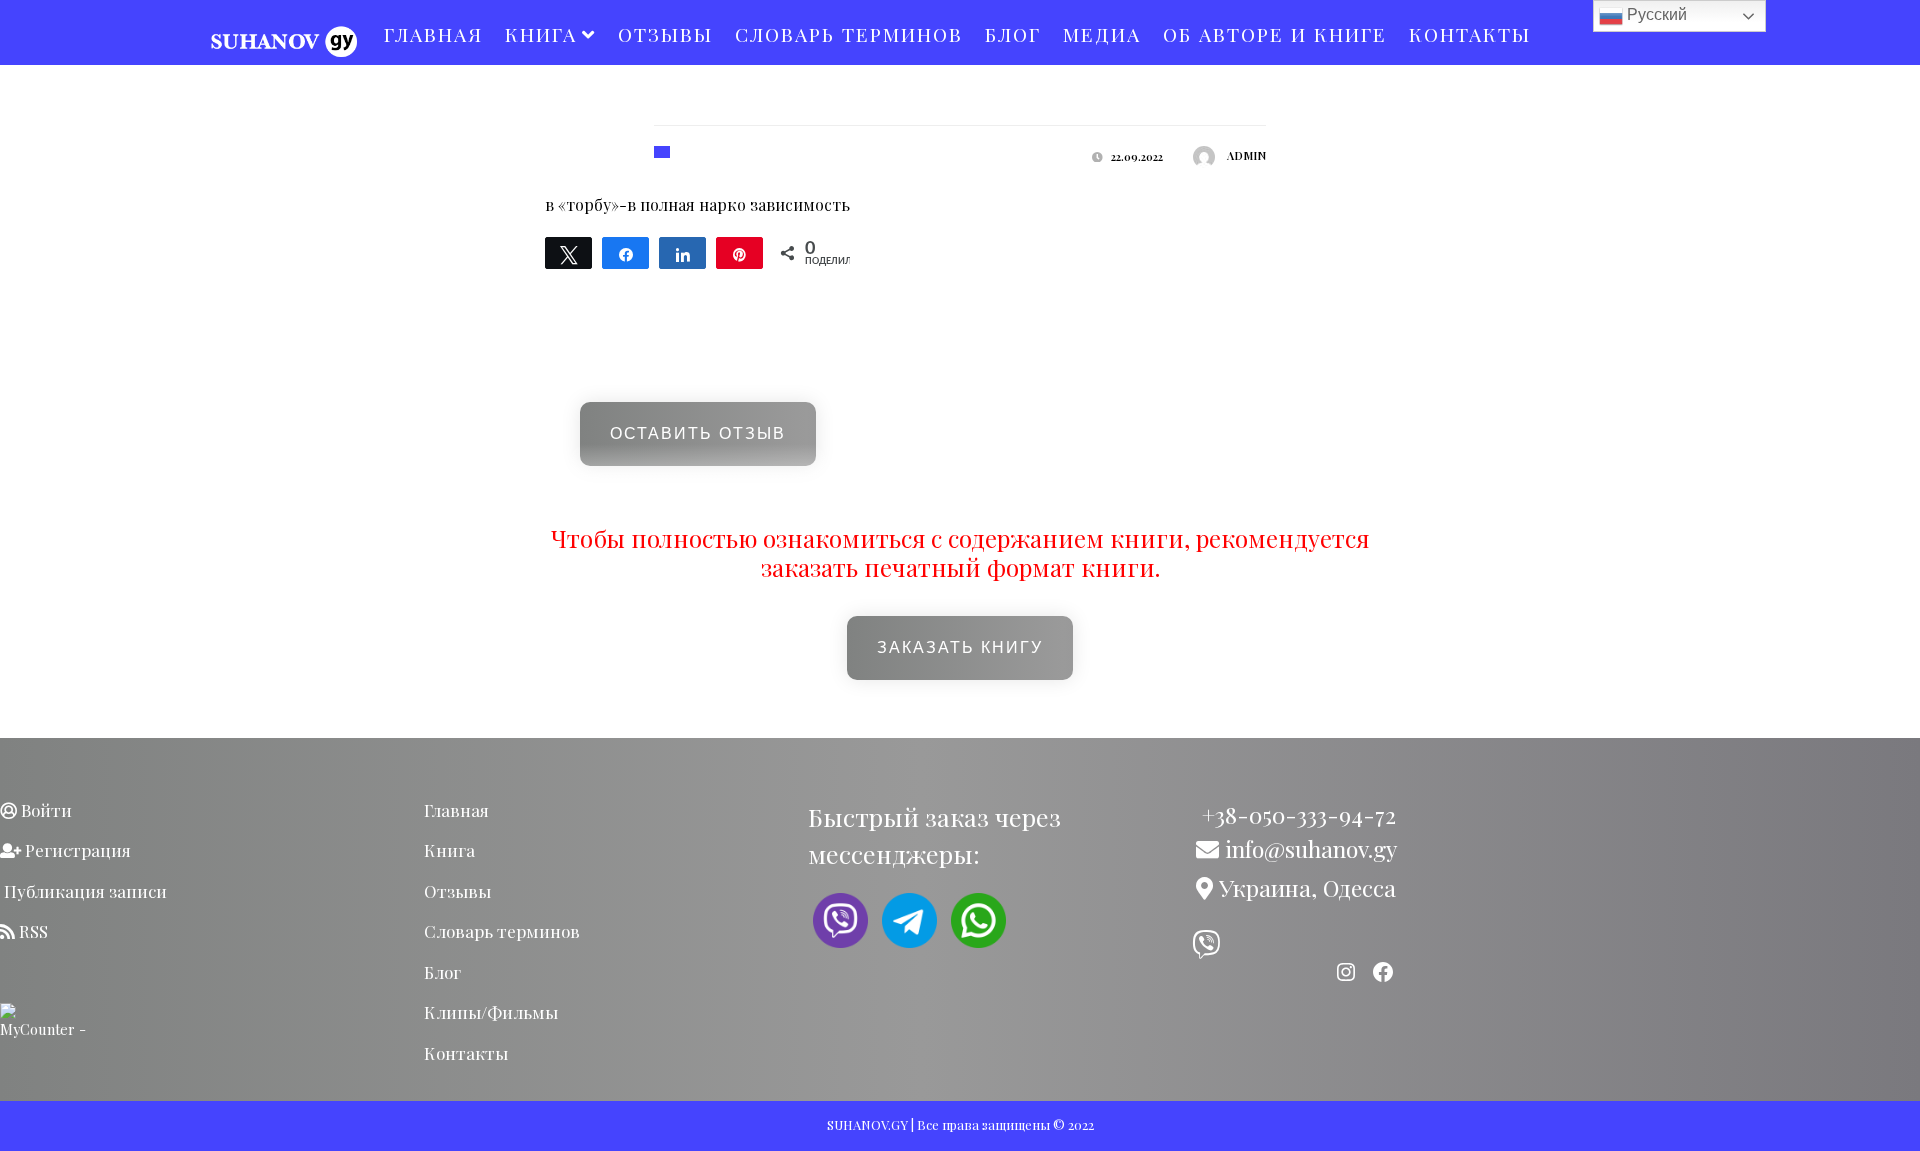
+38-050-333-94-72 (1296, 814)
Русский (1655, 14)
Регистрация (76, 850)
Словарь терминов (849, 34)
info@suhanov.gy (1308, 848)
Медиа (1102, 34)
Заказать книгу (960, 647)
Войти (44, 810)
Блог (1013, 34)
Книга (541, 34)
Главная (433, 34)
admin (1246, 155)
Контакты (1470, 34)
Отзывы (665, 34)
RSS (31, 931)
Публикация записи (83, 891)
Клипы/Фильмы (491, 1012)
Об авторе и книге (1275, 34)
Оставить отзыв (698, 433)
